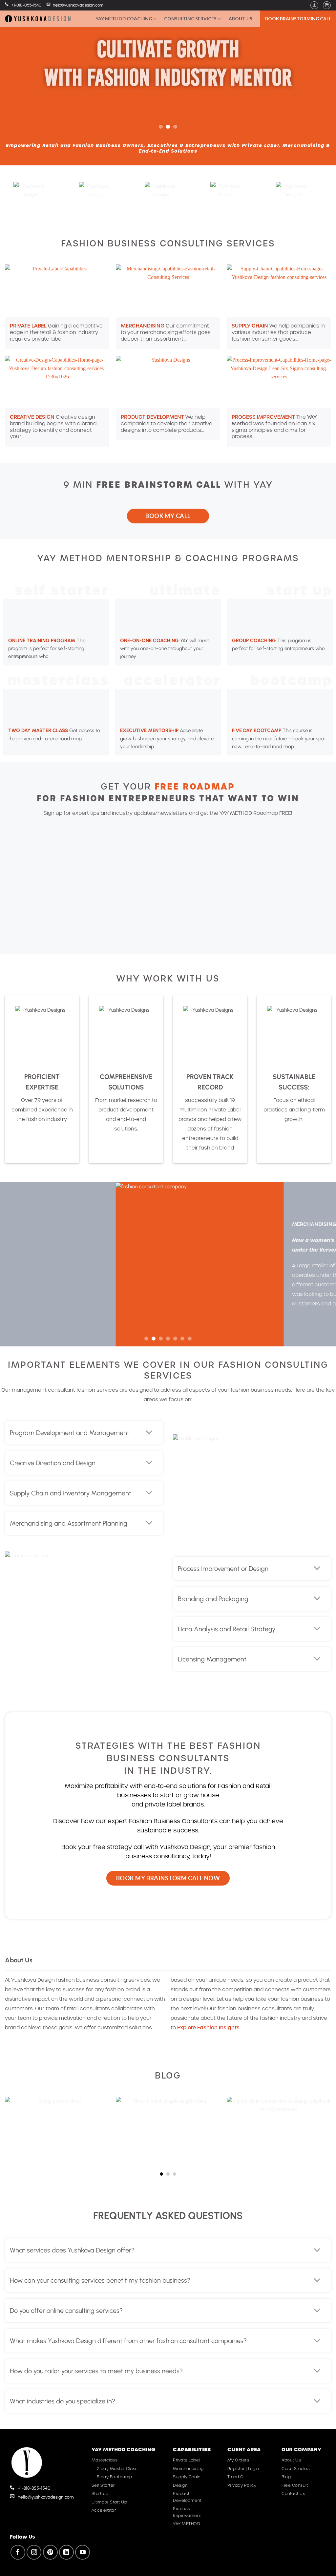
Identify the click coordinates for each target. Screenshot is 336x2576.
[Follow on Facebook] (18, 2552)
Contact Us (293, 2493)
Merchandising (188, 2469)
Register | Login (243, 2469)
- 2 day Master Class (115, 2469)
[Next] (321, 67)
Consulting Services (190, 19)
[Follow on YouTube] (83, 2552)
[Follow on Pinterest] (50, 2552)
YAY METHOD (187, 2524)
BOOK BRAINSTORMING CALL (298, 19)
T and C (235, 2477)
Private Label (186, 2460)
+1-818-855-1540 (26, 5)
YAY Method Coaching (124, 19)
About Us (241, 19)
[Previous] (15, 67)
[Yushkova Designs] (38, 19)
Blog (286, 2477)
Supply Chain (187, 2477)
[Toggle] (149, 1433)
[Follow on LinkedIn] (66, 2552)
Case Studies (296, 2469)
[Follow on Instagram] (34, 2552)
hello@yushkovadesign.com (78, 5)
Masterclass (105, 2460)
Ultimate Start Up (109, 2502)
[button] (314, 5)
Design (180, 2485)
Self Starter (103, 2485)
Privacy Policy (242, 2485)
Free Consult (295, 2485)
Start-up (100, 2493)
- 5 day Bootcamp (112, 2477)
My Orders (238, 2460)
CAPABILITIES (192, 2449)
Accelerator (104, 2510)
